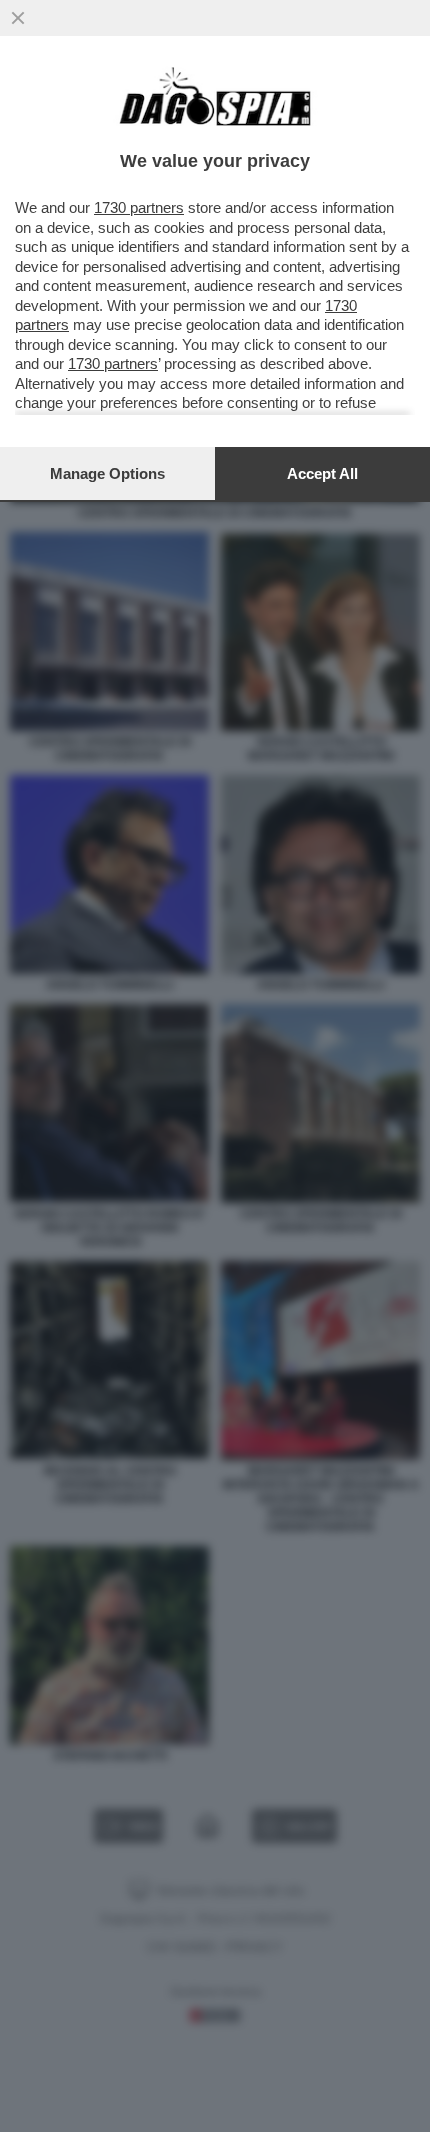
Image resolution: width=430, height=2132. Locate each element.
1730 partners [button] (139, 207)
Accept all (322, 473)
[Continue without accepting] (18, 18)
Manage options (107, 473)
